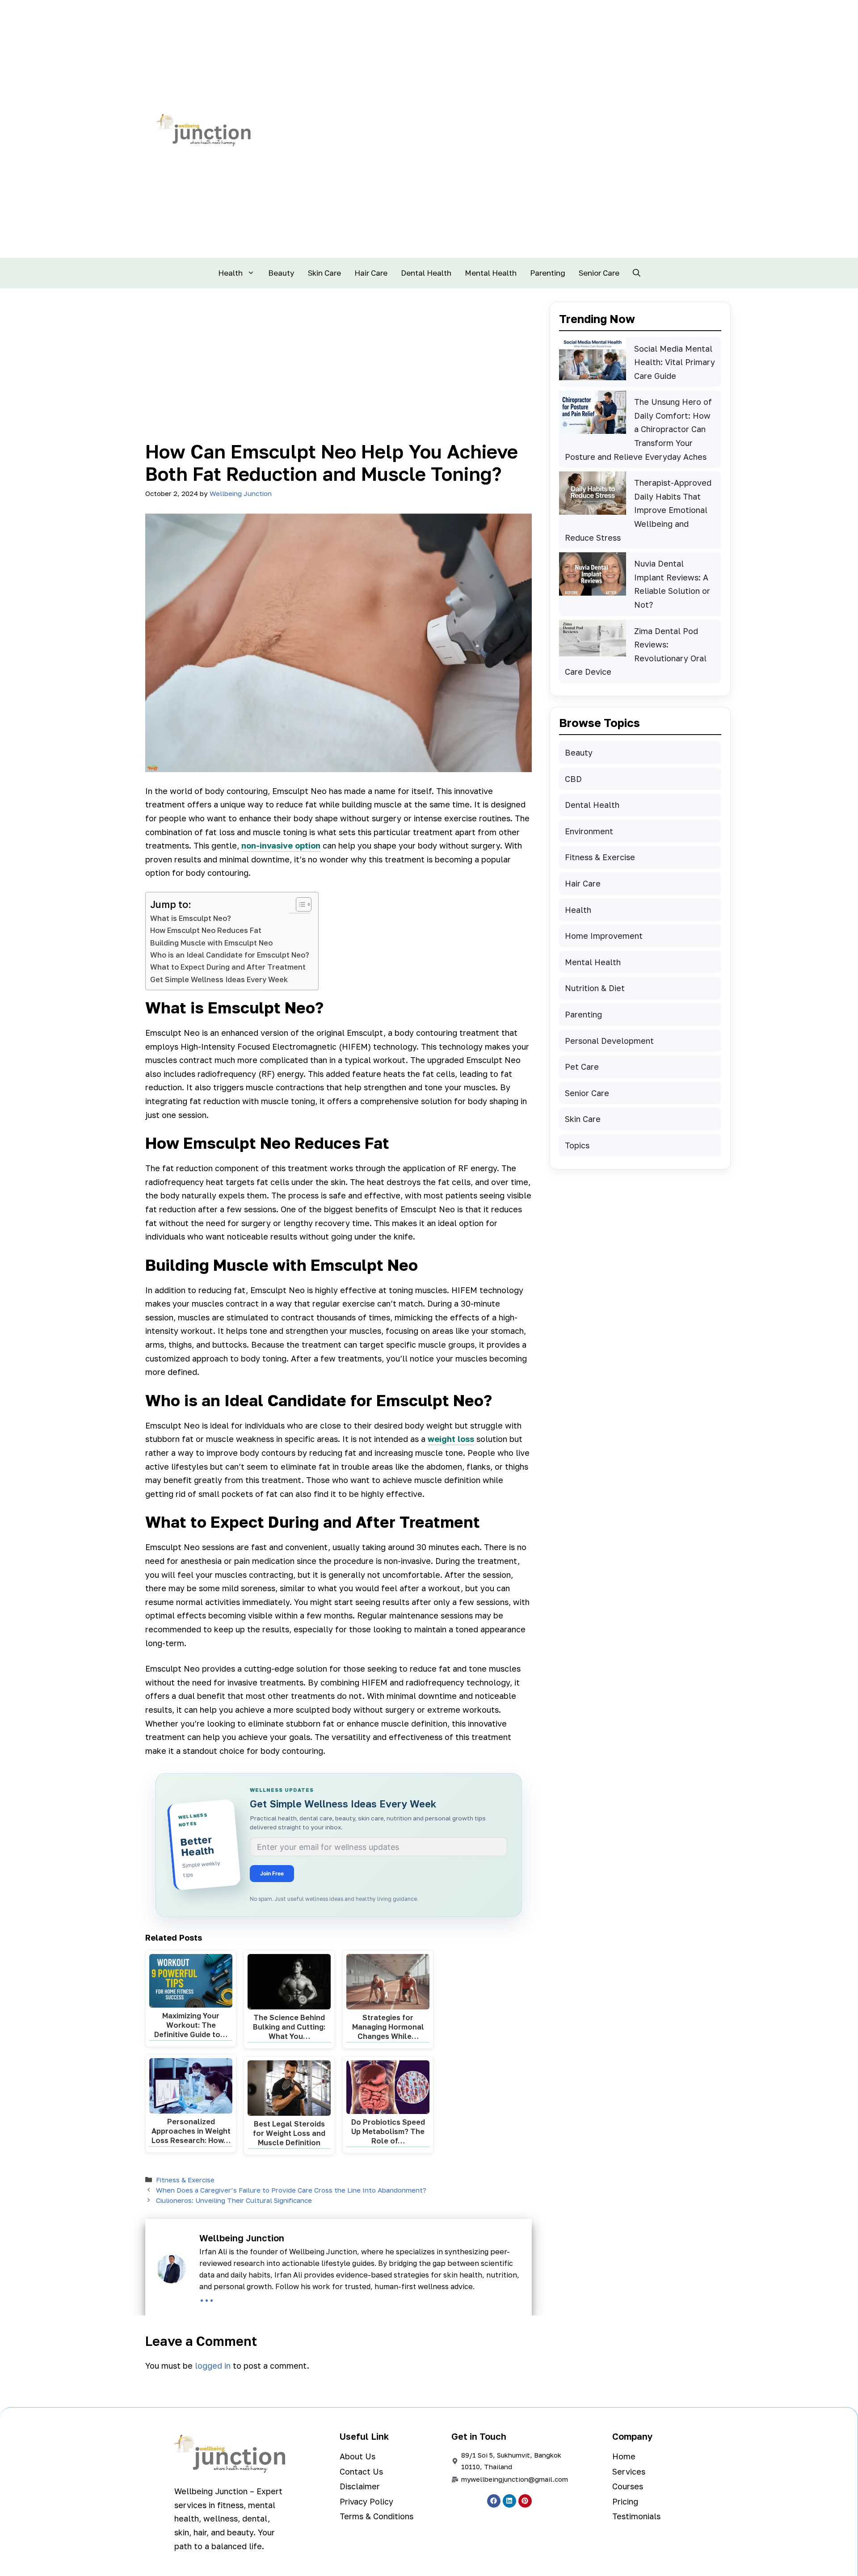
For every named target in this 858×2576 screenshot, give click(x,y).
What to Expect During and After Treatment (228, 967)
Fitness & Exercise (185, 2180)
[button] (637, 273)
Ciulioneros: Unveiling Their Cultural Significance (234, 2200)
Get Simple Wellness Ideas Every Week (219, 979)
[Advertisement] (339, 373)
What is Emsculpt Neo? (191, 918)
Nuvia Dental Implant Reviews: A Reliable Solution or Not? (672, 584)
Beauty (281, 273)
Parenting (548, 273)
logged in (213, 2366)
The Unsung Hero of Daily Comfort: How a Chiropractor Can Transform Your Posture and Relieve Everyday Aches (638, 429)
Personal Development (609, 1041)
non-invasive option (281, 845)
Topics (577, 1145)
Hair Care (371, 273)
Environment (589, 831)
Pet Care (582, 1067)
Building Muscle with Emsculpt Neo (211, 943)
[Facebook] (494, 2501)
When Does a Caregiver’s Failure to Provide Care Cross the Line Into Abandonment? (291, 2190)
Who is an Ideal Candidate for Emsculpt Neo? (230, 955)
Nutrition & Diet (595, 988)
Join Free (272, 1873)
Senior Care (599, 273)
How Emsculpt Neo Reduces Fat (206, 930)
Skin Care (324, 273)
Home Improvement (604, 936)
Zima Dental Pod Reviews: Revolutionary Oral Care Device (636, 651)
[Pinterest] (525, 2501)
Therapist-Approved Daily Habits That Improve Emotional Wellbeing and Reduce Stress (638, 510)
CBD (573, 779)
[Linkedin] (509, 2501)
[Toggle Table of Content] (299, 904)
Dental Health (426, 273)
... (207, 2296)
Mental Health (491, 273)
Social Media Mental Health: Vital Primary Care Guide (675, 362)
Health (230, 273)
